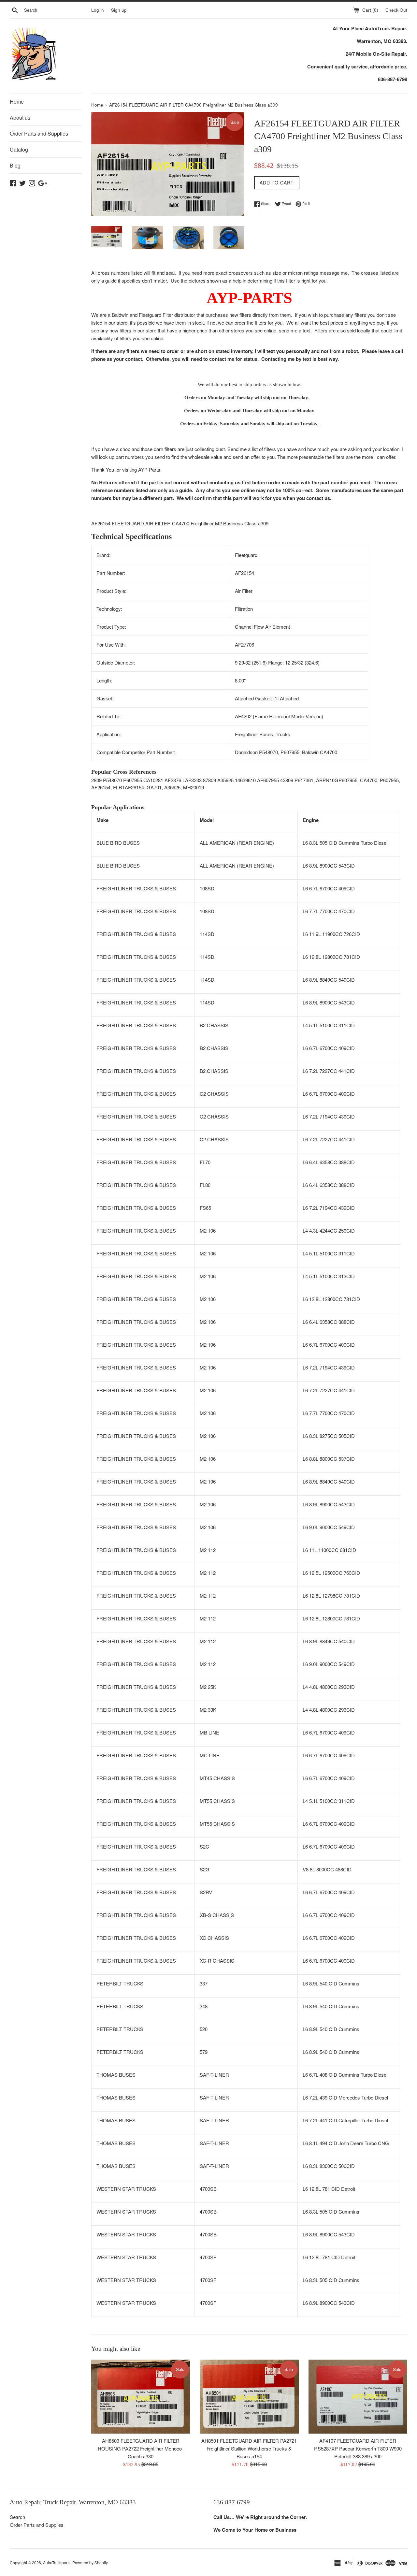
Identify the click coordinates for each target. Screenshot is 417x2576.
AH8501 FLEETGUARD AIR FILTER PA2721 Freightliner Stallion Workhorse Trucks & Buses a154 (249, 2448)
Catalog (19, 149)
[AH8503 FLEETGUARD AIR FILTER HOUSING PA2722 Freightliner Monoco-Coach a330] (141, 2397)
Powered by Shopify (90, 2562)
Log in (98, 10)
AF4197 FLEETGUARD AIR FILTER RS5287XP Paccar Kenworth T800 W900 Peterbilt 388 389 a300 (358, 2448)
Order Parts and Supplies (39, 133)
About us (20, 117)
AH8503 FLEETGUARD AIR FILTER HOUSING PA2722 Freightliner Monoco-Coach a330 (141, 2448)
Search (17, 2517)
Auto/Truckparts (57, 2562)
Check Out (396, 10)
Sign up (119, 10)
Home (17, 102)
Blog (15, 165)
